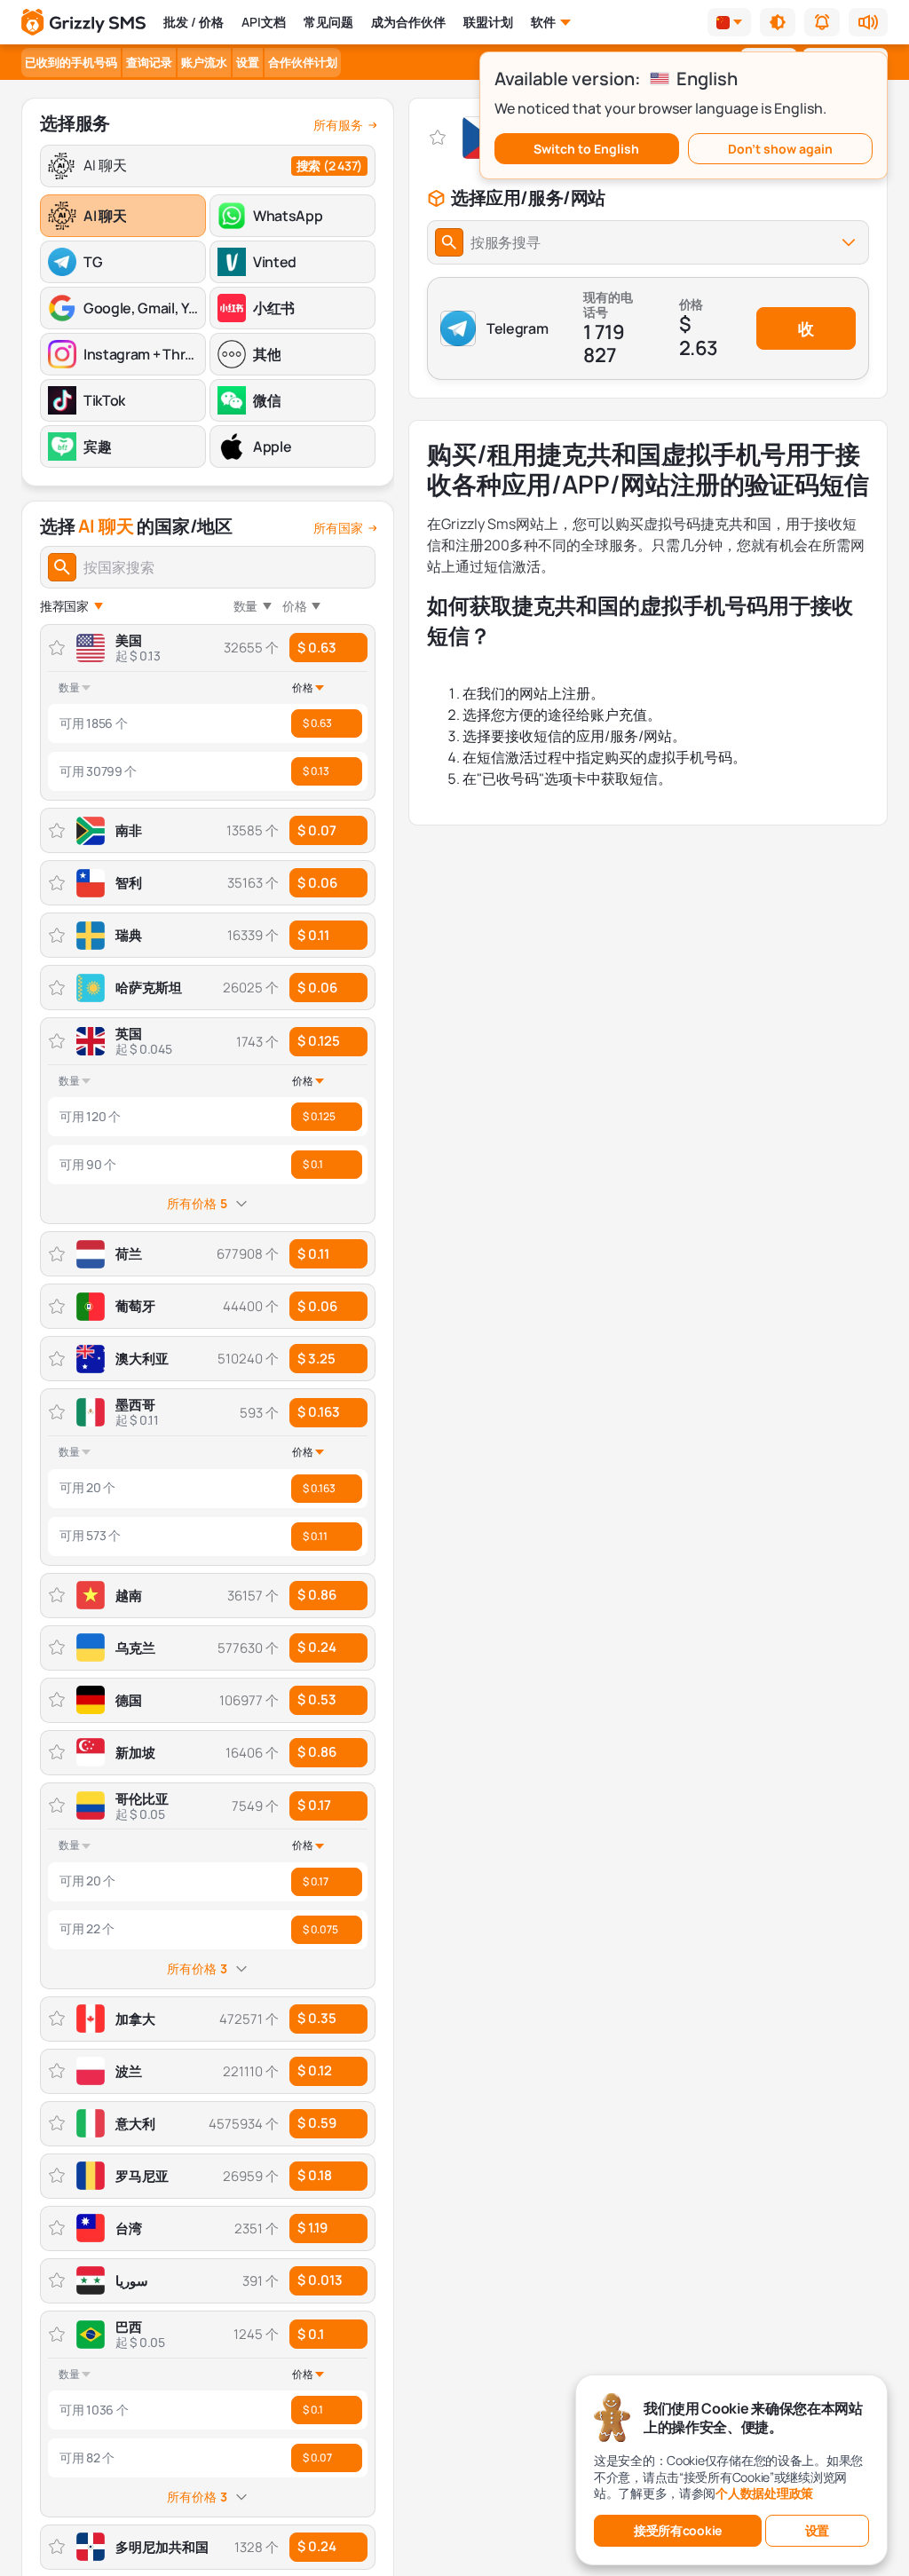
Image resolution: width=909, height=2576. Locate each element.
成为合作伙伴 (408, 22)
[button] (778, 22)
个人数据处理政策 (764, 2493)
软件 (543, 22)
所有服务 (338, 125)
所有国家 (338, 528)
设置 (248, 62)
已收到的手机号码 (71, 62)
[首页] (83, 23)
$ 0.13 (316, 771)
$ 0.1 (313, 1164)
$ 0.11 (315, 1536)
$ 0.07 (317, 2457)
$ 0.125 (319, 1041)
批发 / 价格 (194, 22)
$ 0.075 (320, 1929)
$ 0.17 (314, 1805)
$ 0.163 (319, 1412)
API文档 (264, 22)
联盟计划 (488, 22)
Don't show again (780, 149)
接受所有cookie (678, 2530)
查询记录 (149, 62)
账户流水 (204, 62)
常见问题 (328, 22)
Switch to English (586, 149)
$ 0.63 (317, 648)
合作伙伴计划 (303, 62)
